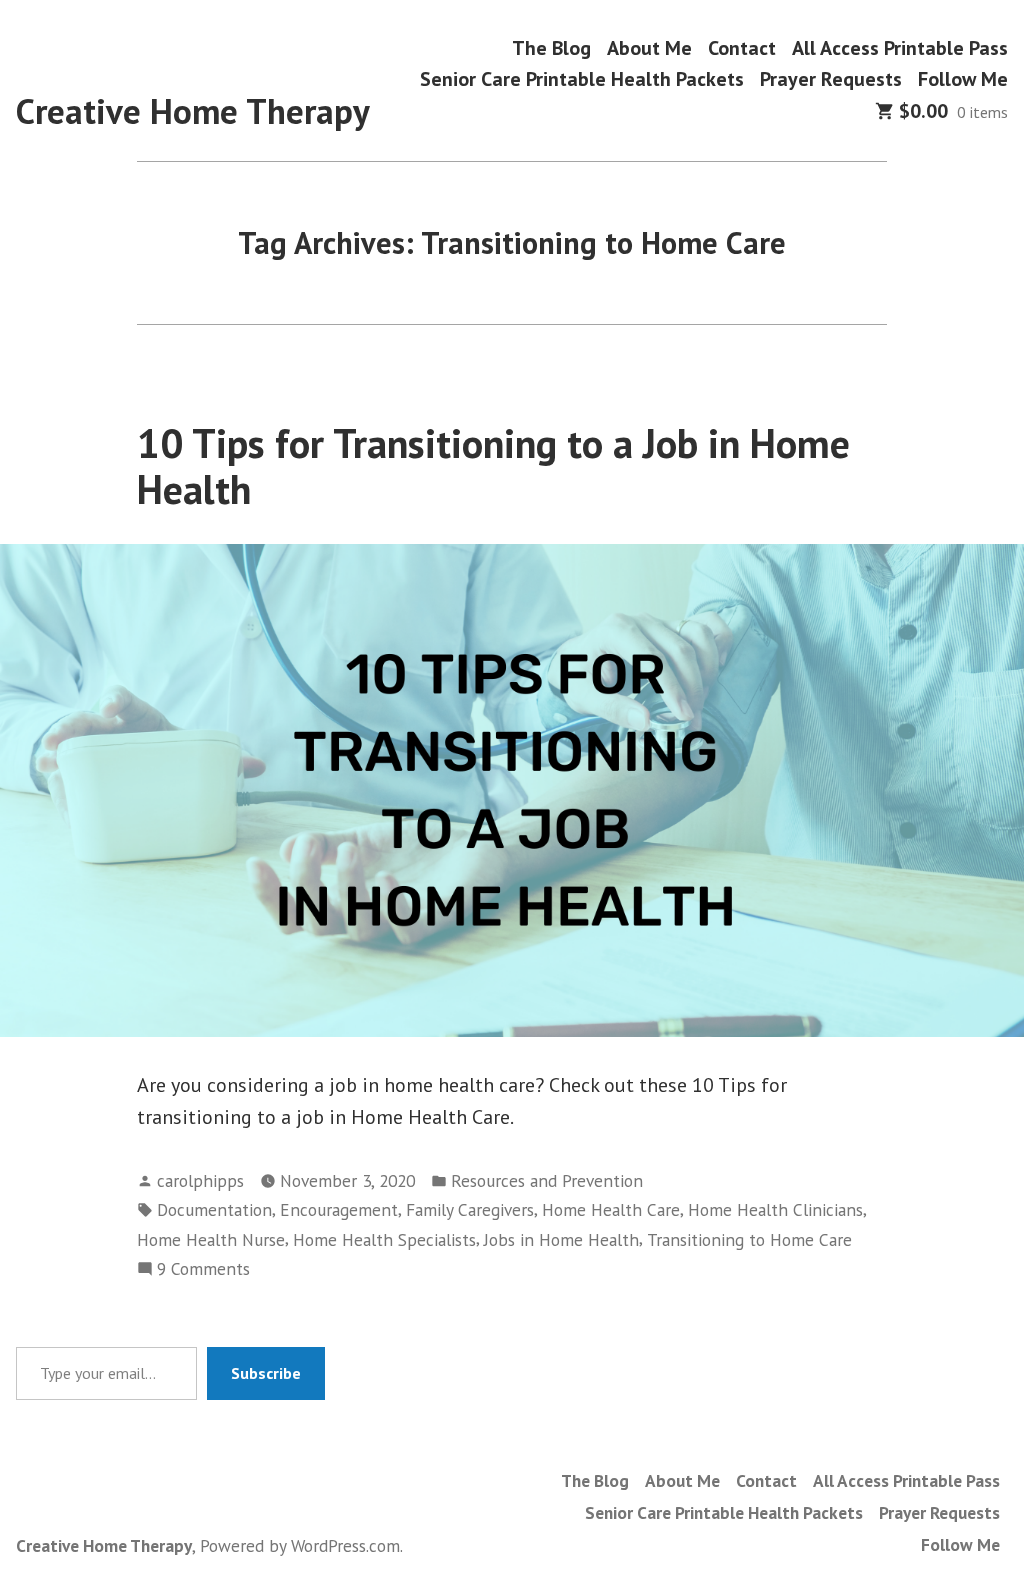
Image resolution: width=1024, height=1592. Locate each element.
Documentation (214, 1209)
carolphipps (200, 1180)
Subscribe (266, 1373)
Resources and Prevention (547, 1180)
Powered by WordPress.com (300, 1545)
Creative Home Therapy (193, 111)
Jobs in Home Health (561, 1239)
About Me (649, 47)
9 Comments (203, 1269)
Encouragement (339, 1209)
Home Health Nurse (211, 1239)
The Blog (551, 47)
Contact (742, 47)
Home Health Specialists (384, 1239)
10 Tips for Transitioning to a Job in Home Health (493, 465)
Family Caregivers (470, 1209)
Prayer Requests (831, 79)
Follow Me (963, 79)
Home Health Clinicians (775, 1209)
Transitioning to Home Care (749, 1239)
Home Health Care (611, 1209)
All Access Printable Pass (900, 47)
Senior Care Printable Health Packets (582, 79)
